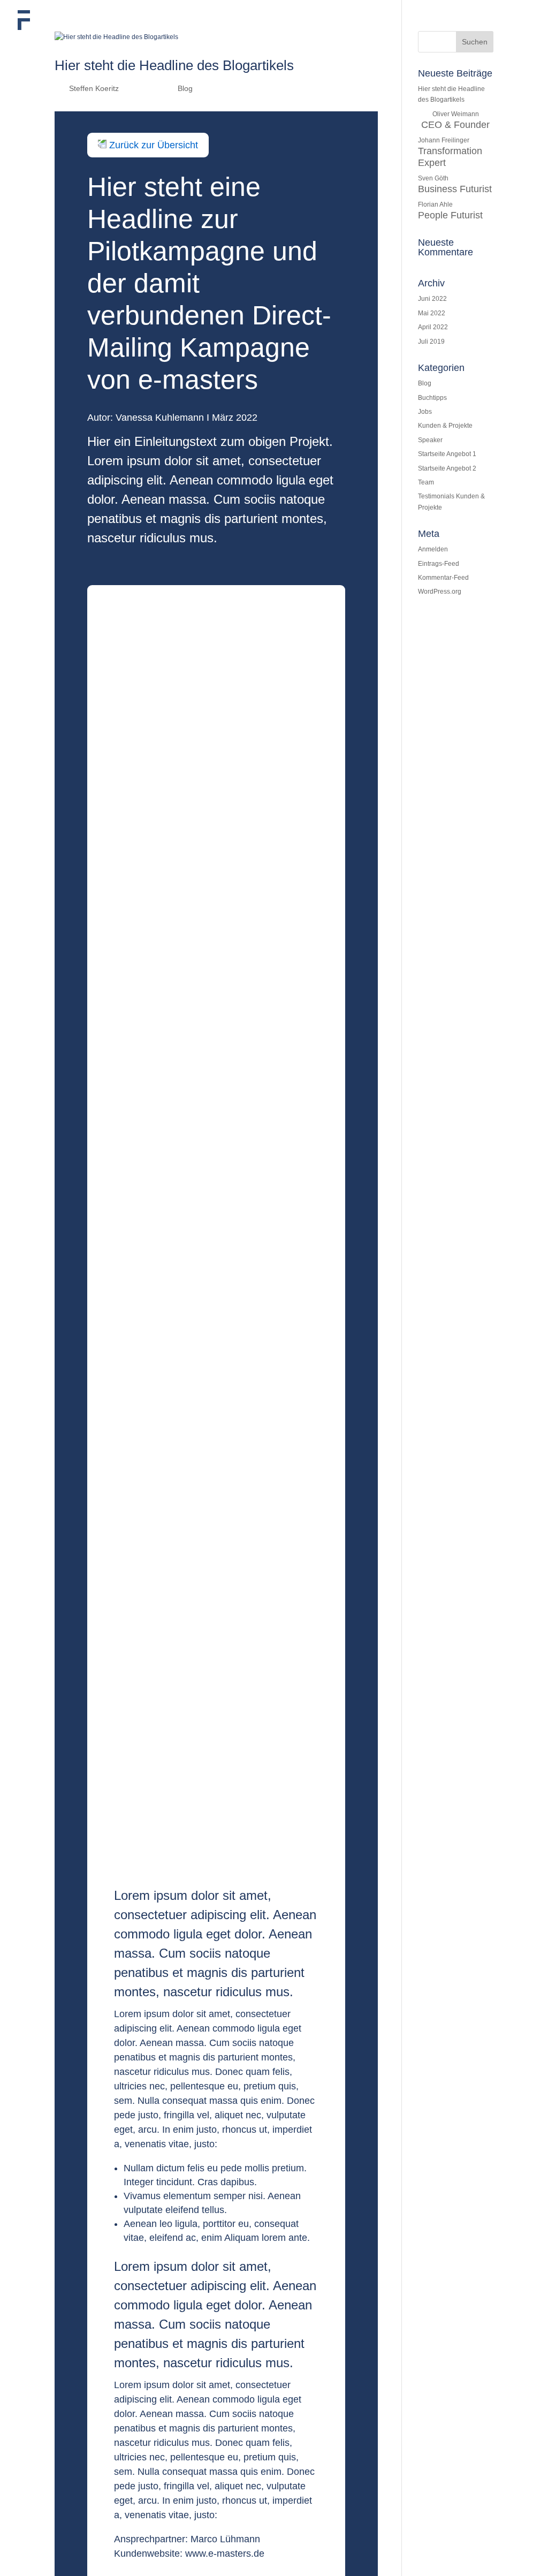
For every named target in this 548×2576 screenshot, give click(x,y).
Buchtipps (432, 398)
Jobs (425, 412)
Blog (185, 88)
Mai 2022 (432, 313)
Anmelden (433, 549)
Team (426, 482)
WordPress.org (440, 592)
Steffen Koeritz (94, 88)
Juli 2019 (431, 342)
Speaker (430, 440)
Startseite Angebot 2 (447, 468)
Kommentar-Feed (443, 578)
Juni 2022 (432, 299)
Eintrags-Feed (439, 564)
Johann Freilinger (450, 152)
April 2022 (433, 327)
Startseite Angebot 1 (447, 454)
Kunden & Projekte (445, 426)
